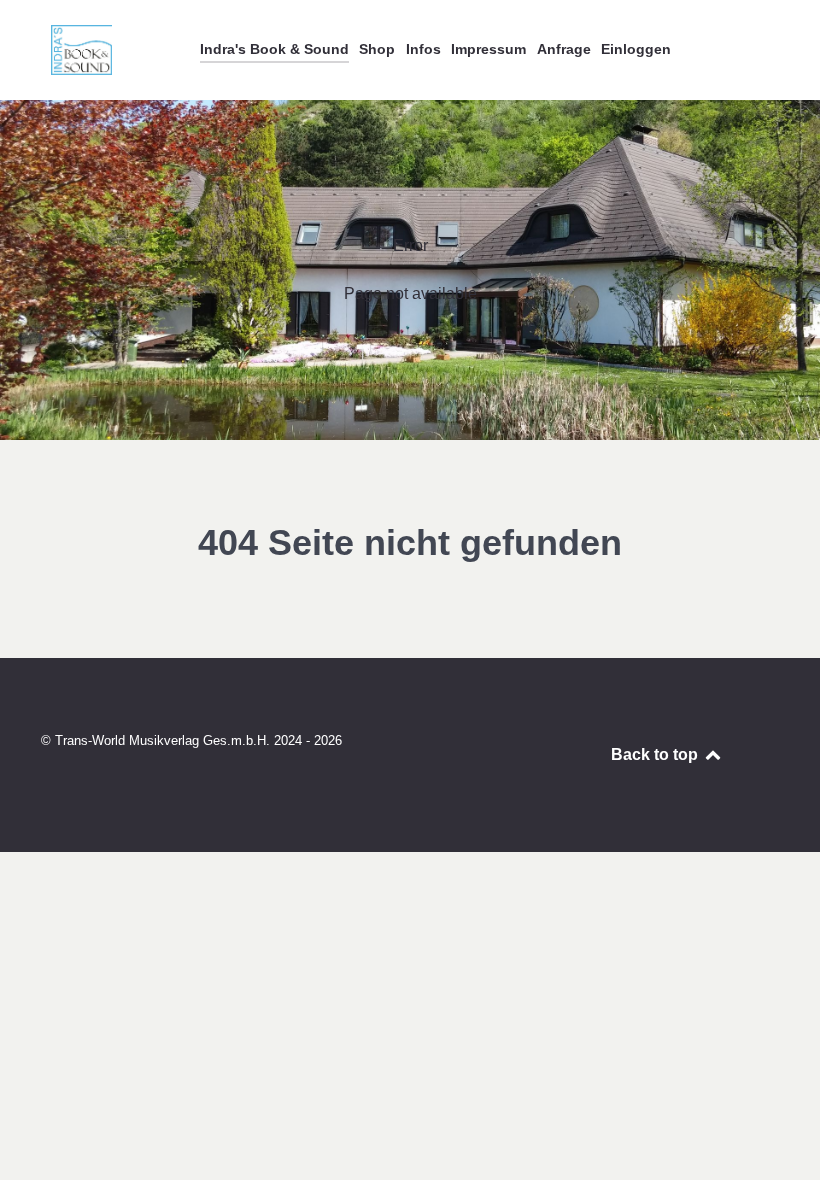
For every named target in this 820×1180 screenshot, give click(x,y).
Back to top (656, 754)
